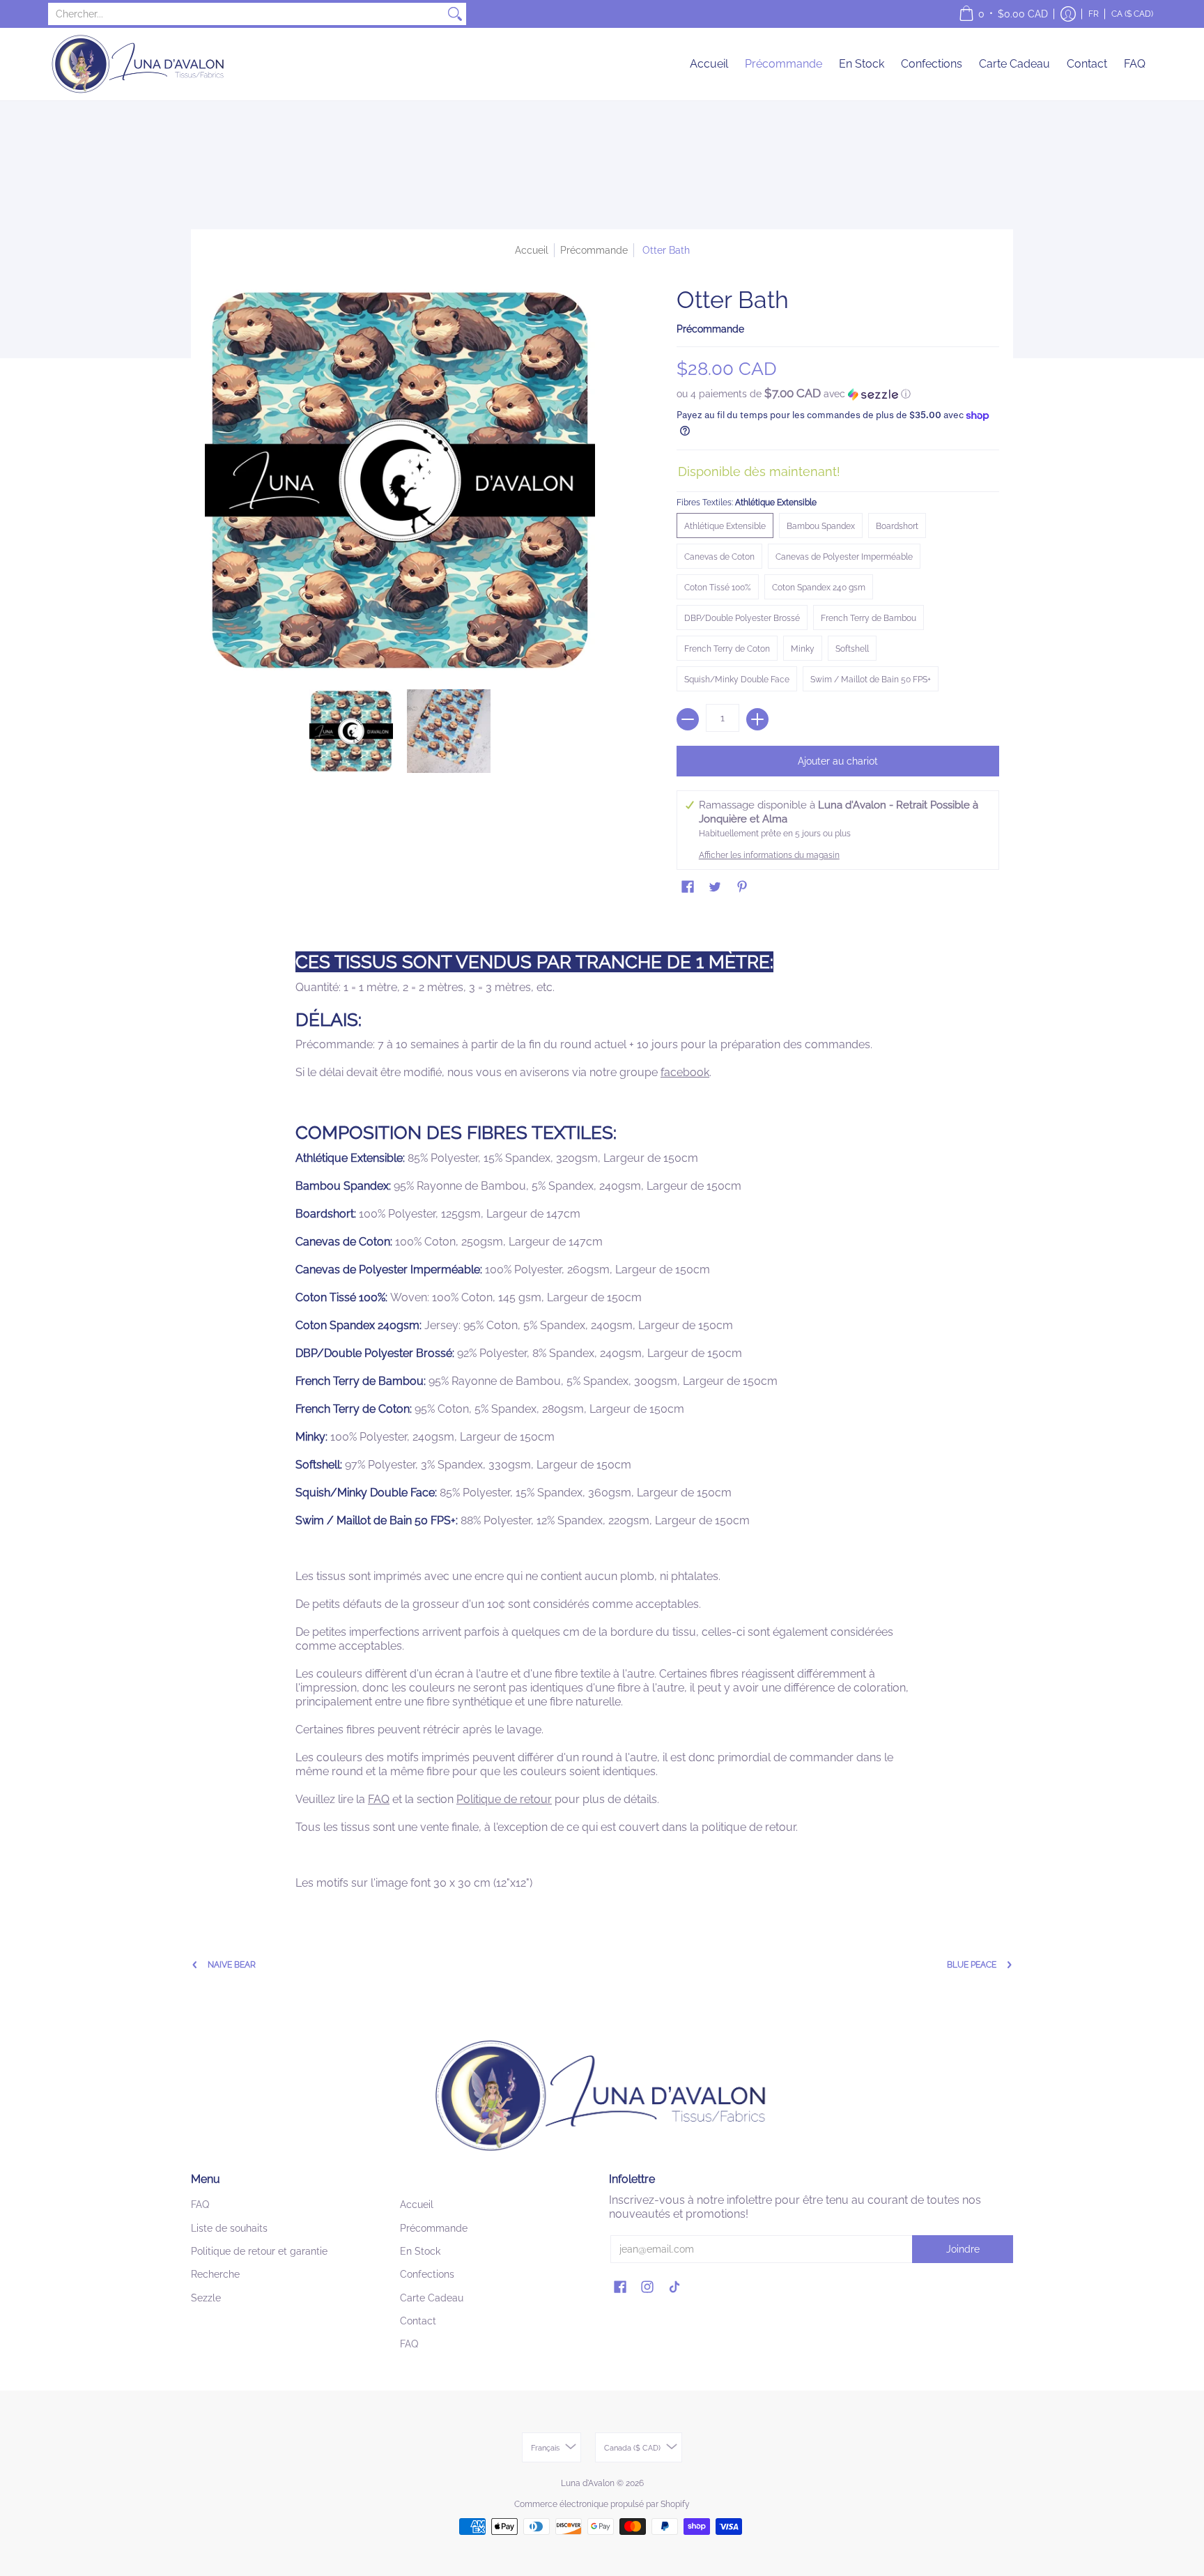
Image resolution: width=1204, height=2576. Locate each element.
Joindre (963, 2249)
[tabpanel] (602, 1410)
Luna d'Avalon (588, 2483)
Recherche (215, 2274)
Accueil (532, 250)
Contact (418, 2321)
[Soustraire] (688, 719)
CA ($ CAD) (1132, 14)
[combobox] (246, 14)
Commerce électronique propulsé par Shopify (602, 2504)
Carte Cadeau (432, 2298)
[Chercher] (455, 14)
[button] (1003, 14)
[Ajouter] (757, 719)
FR (1094, 14)
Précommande (710, 329)
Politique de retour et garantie (259, 2251)
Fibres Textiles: (747, 503)
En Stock (420, 2251)
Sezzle (206, 2298)
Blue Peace (972, 1965)
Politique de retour (504, 1799)
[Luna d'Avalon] (139, 64)
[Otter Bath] (351, 731)
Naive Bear (232, 1965)
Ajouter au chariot (838, 761)
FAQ (379, 1799)
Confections (427, 2274)
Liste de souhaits (229, 2228)
